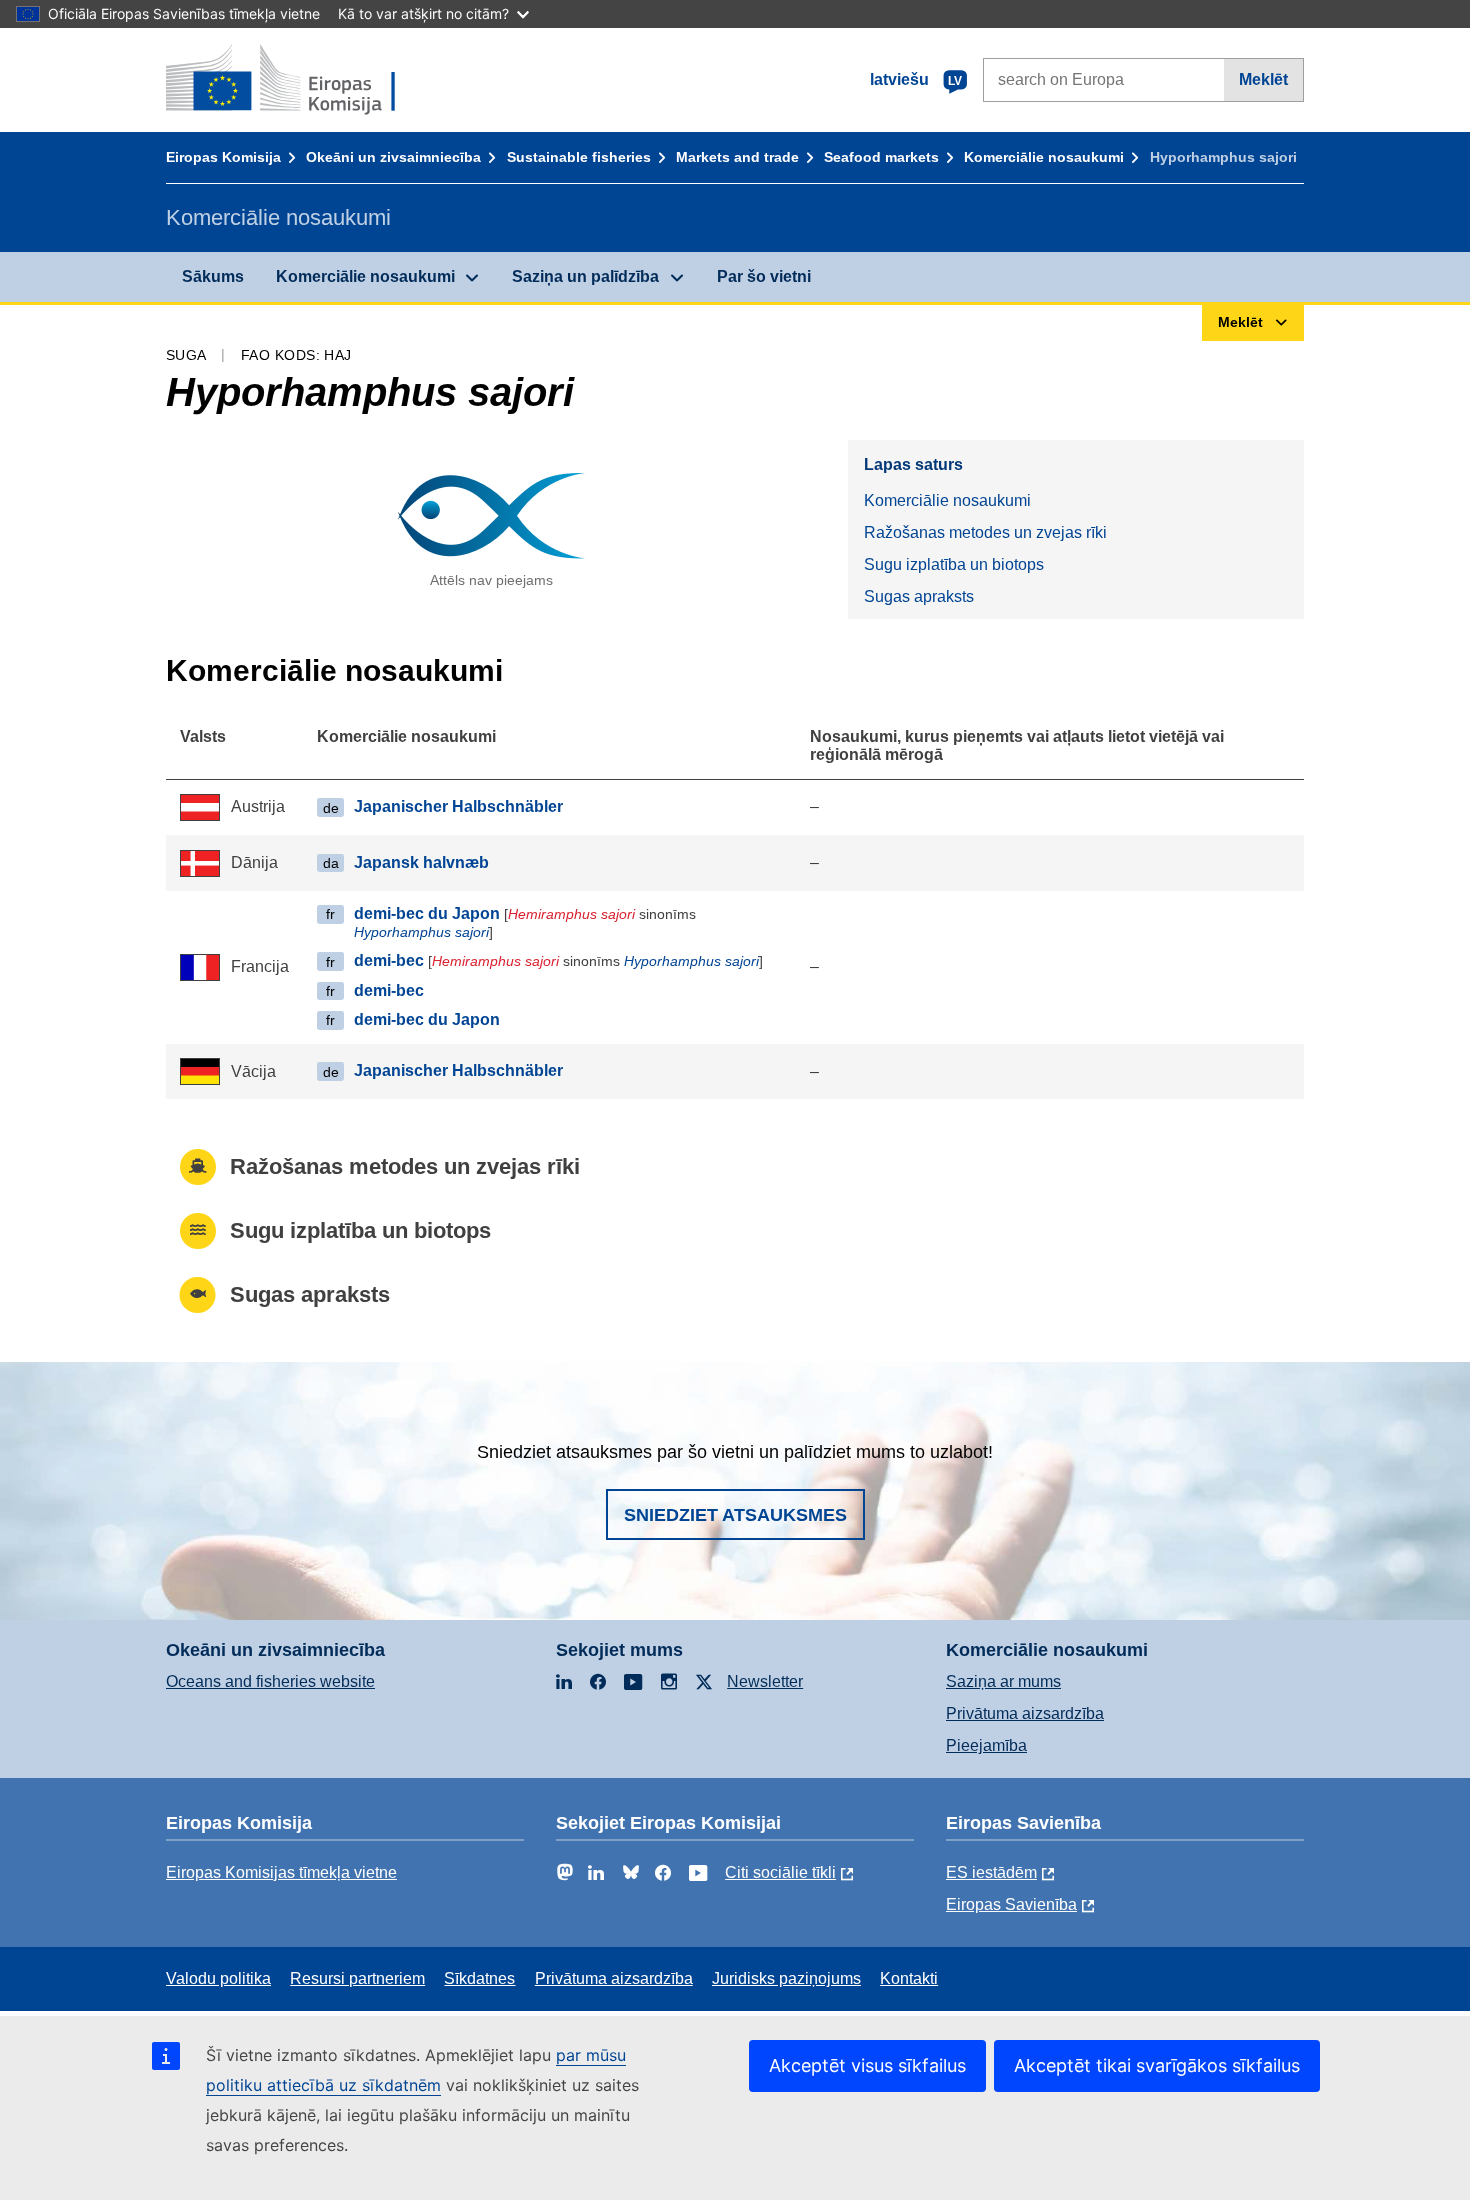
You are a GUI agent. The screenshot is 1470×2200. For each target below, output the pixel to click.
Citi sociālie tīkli (780, 1872)
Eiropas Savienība (1011, 1904)
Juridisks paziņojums (786, 1978)
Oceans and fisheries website (270, 1681)
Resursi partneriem (357, 1978)
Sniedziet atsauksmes (735, 1515)
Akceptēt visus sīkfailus (867, 2065)
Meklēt (1263, 79)
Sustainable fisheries (579, 157)
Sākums (213, 276)
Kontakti (909, 1978)
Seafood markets (881, 157)
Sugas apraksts (919, 596)
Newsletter (765, 1681)
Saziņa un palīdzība (585, 276)
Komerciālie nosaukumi (1044, 157)
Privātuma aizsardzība (1025, 1713)
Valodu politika (218, 1978)
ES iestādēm (991, 1872)
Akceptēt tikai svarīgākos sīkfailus (1157, 2065)
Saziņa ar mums (1003, 1681)
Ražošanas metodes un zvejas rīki (985, 532)
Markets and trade (737, 157)
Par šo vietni (764, 276)
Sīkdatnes (479, 1978)
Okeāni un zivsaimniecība (393, 157)
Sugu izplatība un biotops (954, 564)
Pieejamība (986, 1745)
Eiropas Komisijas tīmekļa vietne (281, 1872)
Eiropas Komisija (223, 157)
